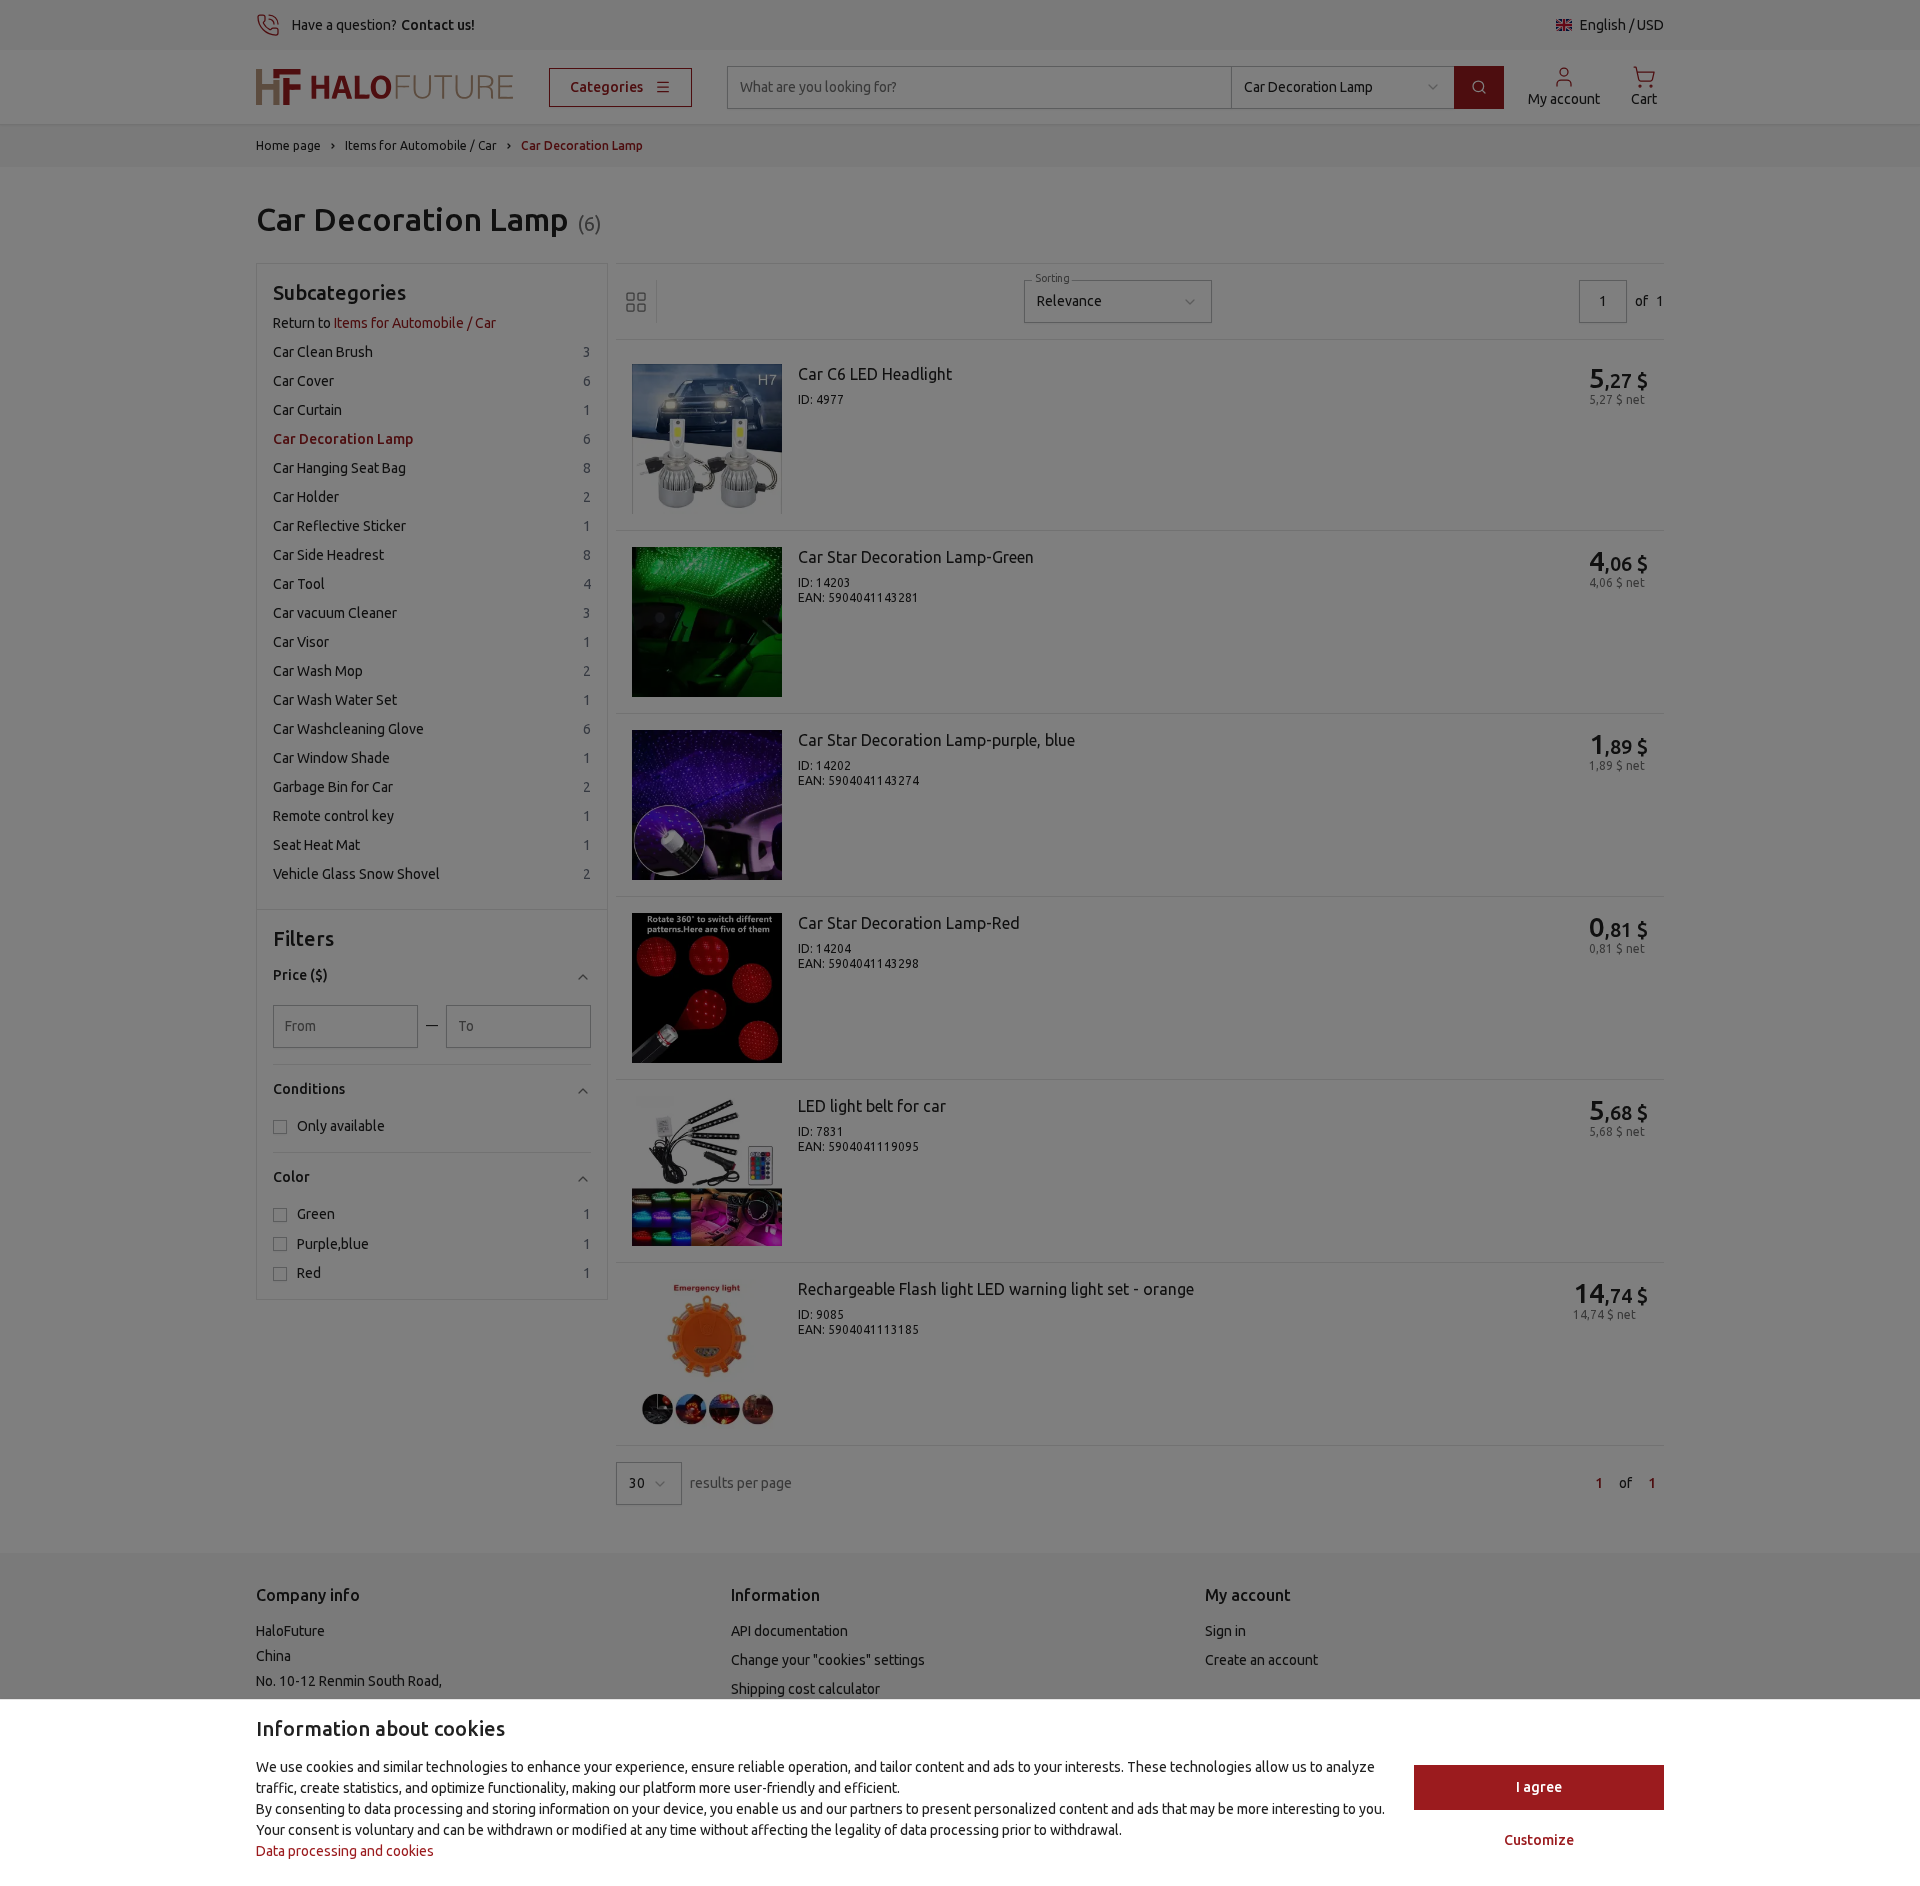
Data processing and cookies (345, 1851)
